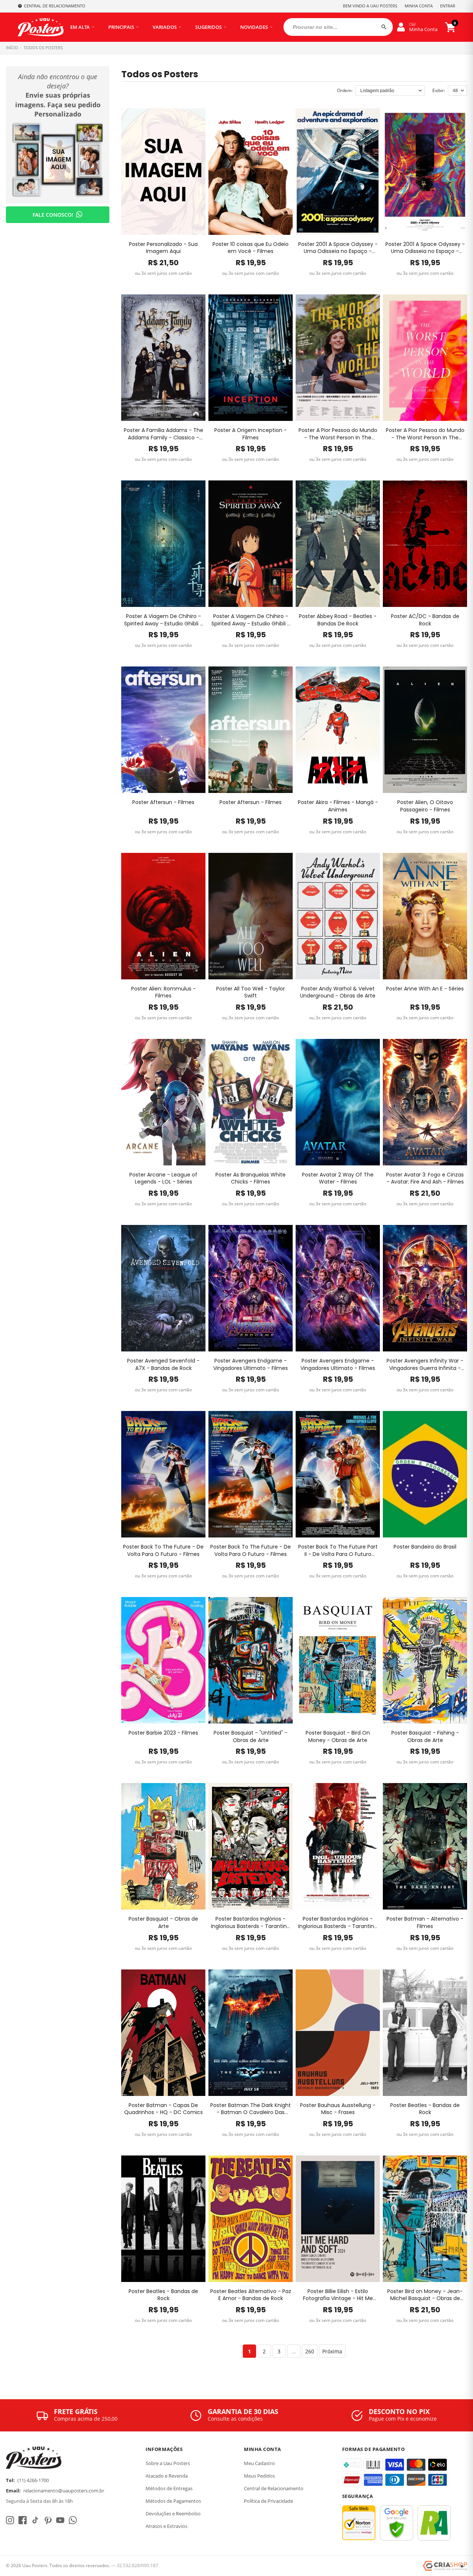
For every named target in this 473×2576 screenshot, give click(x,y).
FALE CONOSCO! (53, 215)
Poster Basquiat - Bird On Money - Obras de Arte (338, 1737)
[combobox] (338, 27)
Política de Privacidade (268, 2501)
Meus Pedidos (259, 2476)
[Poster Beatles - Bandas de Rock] (425, 2033)
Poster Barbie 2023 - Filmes (163, 1733)
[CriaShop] (445, 2566)
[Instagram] (10, 2520)
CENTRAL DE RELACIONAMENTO (55, 6)
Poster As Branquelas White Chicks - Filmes (251, 1179)
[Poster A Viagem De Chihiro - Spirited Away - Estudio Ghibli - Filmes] (163, 544)
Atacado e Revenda (167, 2476)
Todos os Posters (43, 48)
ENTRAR (448, 6)
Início (12, 48)
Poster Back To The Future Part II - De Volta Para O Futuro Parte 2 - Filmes (338, 1551)
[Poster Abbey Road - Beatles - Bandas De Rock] (338, 544)
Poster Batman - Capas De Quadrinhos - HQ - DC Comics (164, 2109)
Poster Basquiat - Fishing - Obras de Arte (425, 1737)
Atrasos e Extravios (166, 2526)
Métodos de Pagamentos (173, 2501)
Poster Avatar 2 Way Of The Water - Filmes (338, 1179)
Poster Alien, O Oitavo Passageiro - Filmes (425, 806)
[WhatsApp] (73, 2520)
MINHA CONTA (419, 6)
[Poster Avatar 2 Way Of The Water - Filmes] (338, 1102)
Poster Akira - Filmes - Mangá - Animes (338, 806)
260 (310, 2351)
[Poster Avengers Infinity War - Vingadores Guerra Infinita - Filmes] (425, 1288)
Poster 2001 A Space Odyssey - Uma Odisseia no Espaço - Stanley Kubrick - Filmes (338, 248)
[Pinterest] (48, 2520)
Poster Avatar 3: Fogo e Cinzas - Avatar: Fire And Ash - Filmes (425, 1179)
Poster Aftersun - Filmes (163, 802)
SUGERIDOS (208, 27)
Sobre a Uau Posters (168, 2463)
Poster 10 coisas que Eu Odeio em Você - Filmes (251, 248)
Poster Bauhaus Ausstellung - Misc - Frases (338, 2109)
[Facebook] (23, 2520)
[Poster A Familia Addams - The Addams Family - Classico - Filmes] (163, 358)
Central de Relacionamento (274, 2488)
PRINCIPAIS (121, 27)
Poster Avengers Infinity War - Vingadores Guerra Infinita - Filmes (425, 1365)
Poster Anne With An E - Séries (425, 989)
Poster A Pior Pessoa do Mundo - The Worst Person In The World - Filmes (338, 434)
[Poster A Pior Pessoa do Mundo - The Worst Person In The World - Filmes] (338, 358)
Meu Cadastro (259, 2463)
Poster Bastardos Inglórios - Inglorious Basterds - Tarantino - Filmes (251, 1923)
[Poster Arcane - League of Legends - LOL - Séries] (163, 1102)
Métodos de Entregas (169, 2488)
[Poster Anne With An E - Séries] (425, 916)
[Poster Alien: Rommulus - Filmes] (163, 916)
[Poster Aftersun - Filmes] (163, 730)
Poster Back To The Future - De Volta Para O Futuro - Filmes (163, 1551)
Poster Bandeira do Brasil (425, 1547)
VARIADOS (165, 27)
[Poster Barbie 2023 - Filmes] (163, 1660)
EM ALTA (80, 27)
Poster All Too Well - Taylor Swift (251, 992)
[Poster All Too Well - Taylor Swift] (251, 916)
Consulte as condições (235, 2419)
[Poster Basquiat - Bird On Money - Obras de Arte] (338, 1660)
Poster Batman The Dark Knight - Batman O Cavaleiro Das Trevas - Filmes (251, 2109)
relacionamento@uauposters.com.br (64, 2491)
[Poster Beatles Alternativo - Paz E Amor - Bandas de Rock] (251, 2219)
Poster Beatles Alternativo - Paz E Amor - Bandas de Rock (251, 2295)
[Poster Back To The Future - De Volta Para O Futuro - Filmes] (163, 1474)
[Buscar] (384, 27)
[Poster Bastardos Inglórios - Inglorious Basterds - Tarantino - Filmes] (251, 1846)
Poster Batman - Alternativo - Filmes (425, 1923)
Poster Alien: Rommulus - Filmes (164, 992)
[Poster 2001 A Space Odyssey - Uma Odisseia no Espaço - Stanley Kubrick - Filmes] (338, 172)
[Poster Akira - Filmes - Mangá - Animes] (338, 730)
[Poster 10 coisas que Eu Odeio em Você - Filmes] (251, 172)
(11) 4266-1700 (33, 2480)
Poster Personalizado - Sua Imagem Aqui (163, 248)
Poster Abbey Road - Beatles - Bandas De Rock (338, 620)
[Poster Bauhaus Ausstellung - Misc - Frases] (338, 2033)
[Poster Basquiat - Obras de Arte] (163, 1846)
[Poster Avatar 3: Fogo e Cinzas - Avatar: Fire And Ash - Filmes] (425, 1102)
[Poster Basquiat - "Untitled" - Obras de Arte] (251, 1660)
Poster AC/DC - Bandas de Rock (425, 620)
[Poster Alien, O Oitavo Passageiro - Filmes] (425, 730)
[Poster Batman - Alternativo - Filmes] (425, 1846)
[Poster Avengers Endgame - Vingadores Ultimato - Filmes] (251, 1288)
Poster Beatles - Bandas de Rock (425, 2109)
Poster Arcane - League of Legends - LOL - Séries (163, 1179)
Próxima (332, 2351)
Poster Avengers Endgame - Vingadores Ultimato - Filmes (251, 1365)
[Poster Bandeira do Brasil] (425, 1474)
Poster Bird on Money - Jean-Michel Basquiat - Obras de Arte (425, 2295)
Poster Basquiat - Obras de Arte (163, 1923)
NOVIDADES (254, 27)
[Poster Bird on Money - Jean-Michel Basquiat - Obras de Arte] (425, 2219)
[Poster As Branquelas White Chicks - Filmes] (251, 1102)
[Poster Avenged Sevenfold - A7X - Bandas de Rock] (163, 1288)
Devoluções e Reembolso (173, 2513)
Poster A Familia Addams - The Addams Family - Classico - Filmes (164, 434)
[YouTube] (60, 2520)
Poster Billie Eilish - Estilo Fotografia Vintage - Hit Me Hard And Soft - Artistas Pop (338, 2295)
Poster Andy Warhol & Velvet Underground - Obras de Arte (338, 992)
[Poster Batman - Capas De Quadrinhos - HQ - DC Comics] (163, 2033)
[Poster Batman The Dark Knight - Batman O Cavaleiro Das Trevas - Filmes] (251, 2033)
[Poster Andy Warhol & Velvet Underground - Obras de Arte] (338, 916)
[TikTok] (35, 2520)
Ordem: (345, 90)
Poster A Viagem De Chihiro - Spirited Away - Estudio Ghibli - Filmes (164, 620)
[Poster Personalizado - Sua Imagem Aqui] (163, 172)
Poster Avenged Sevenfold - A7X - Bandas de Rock (163, 1365)
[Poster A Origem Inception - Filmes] (251, 358)
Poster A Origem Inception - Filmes (251, 434)
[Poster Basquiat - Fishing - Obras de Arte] (425, 1660)
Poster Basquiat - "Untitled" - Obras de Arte (251, 1737)
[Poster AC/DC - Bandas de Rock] (425, 544)
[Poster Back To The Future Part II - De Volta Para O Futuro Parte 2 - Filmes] (338, 1474)
